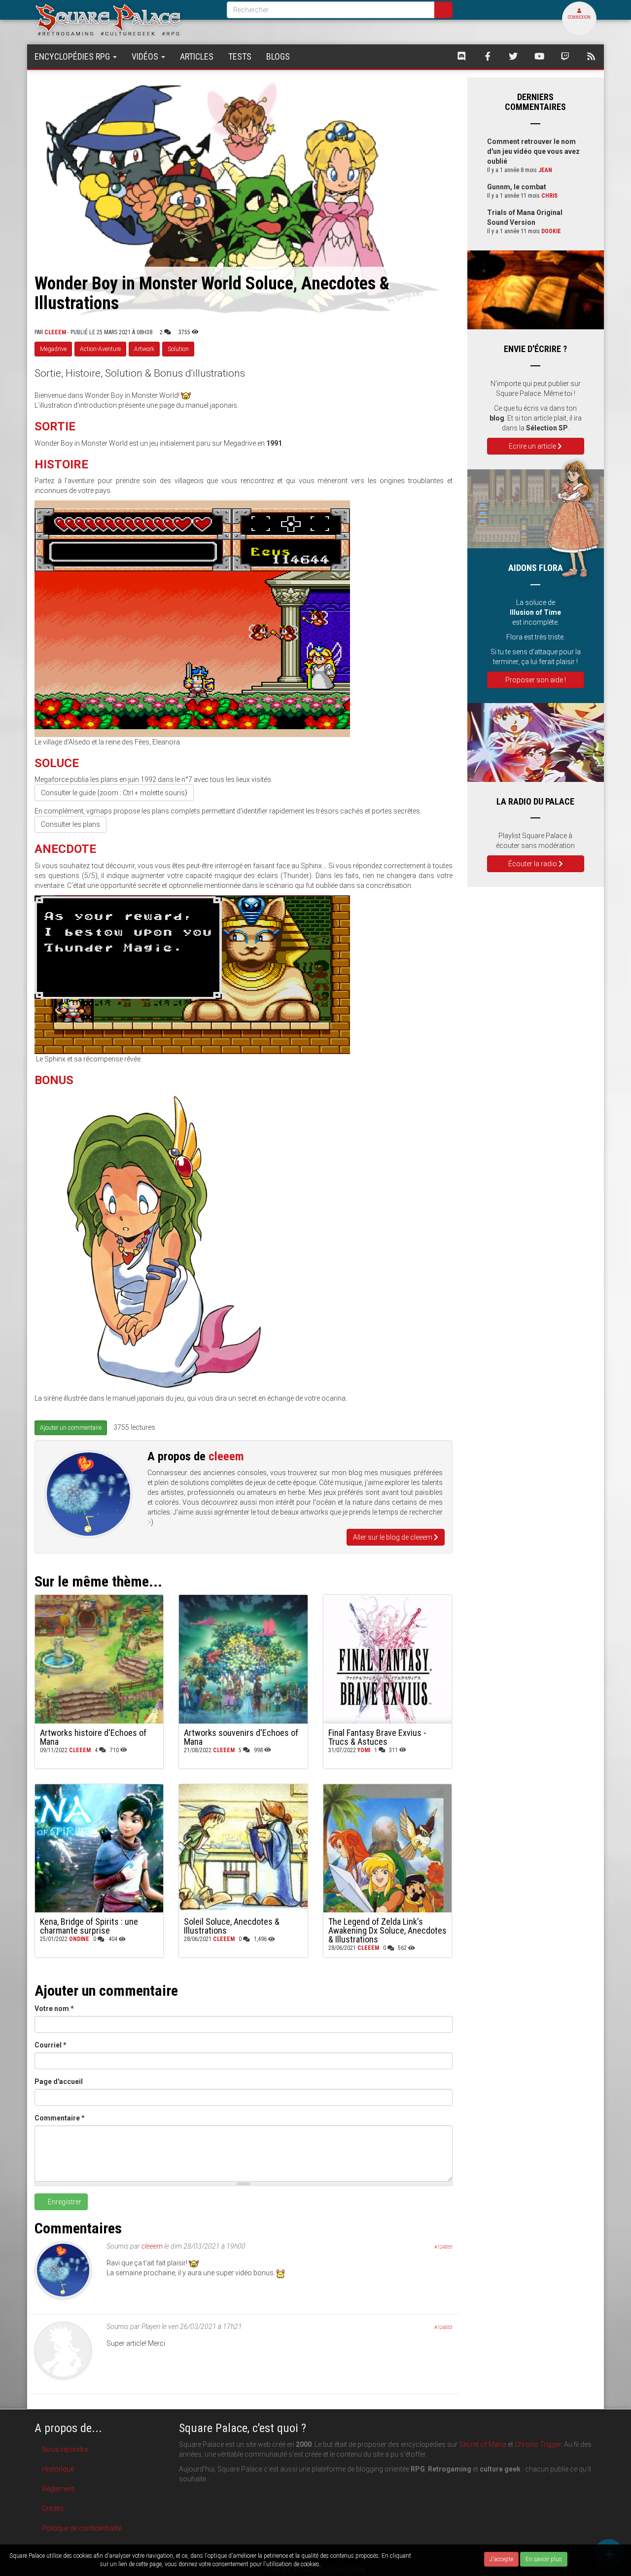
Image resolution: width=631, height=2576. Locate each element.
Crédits (53, 2508)
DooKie (551, 231)
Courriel (51, 2045)
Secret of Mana (483, 2444)
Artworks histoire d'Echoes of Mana (93, 1737)
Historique (58, 2469)
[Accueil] (123, 19)
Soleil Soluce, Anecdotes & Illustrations (232, 1926)
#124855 (443, 2247)
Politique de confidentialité (82, 2528)
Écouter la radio (533, 864)
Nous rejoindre (65, 2449)
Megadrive (53, 349)
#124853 (443, 2327)
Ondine (79, 1939)
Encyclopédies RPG (73, 56)
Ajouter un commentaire (71, 1428)
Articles (197, 56)
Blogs (278, 56)
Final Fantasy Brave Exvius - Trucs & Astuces (377, 1737)
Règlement (58, 2489)
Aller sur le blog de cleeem (393, 1537)
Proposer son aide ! (536, 680)
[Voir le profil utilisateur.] (88, 1494)
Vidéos (146, 56)
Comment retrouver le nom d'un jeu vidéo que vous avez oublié (533, 151)
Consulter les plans (70, 824)
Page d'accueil (59, 2082)
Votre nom (54, 2009)
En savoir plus (544, 2559)
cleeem (55, 332)
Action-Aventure (100, 349)
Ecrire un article (533, 446)
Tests (240, 56)
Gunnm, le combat (517, 187)
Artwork (144, 349)
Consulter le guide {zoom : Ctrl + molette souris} (114, 793)
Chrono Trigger (538, 2444)
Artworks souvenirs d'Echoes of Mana (241, 1737)
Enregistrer (64, 2202)
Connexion (579, 17)
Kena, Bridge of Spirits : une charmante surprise (89, 1926)
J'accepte (501, 2559)
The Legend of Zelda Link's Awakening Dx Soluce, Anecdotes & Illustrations (387, 1930)
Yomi (364, 1750)
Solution (178, 349)
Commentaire (60, 2118)
